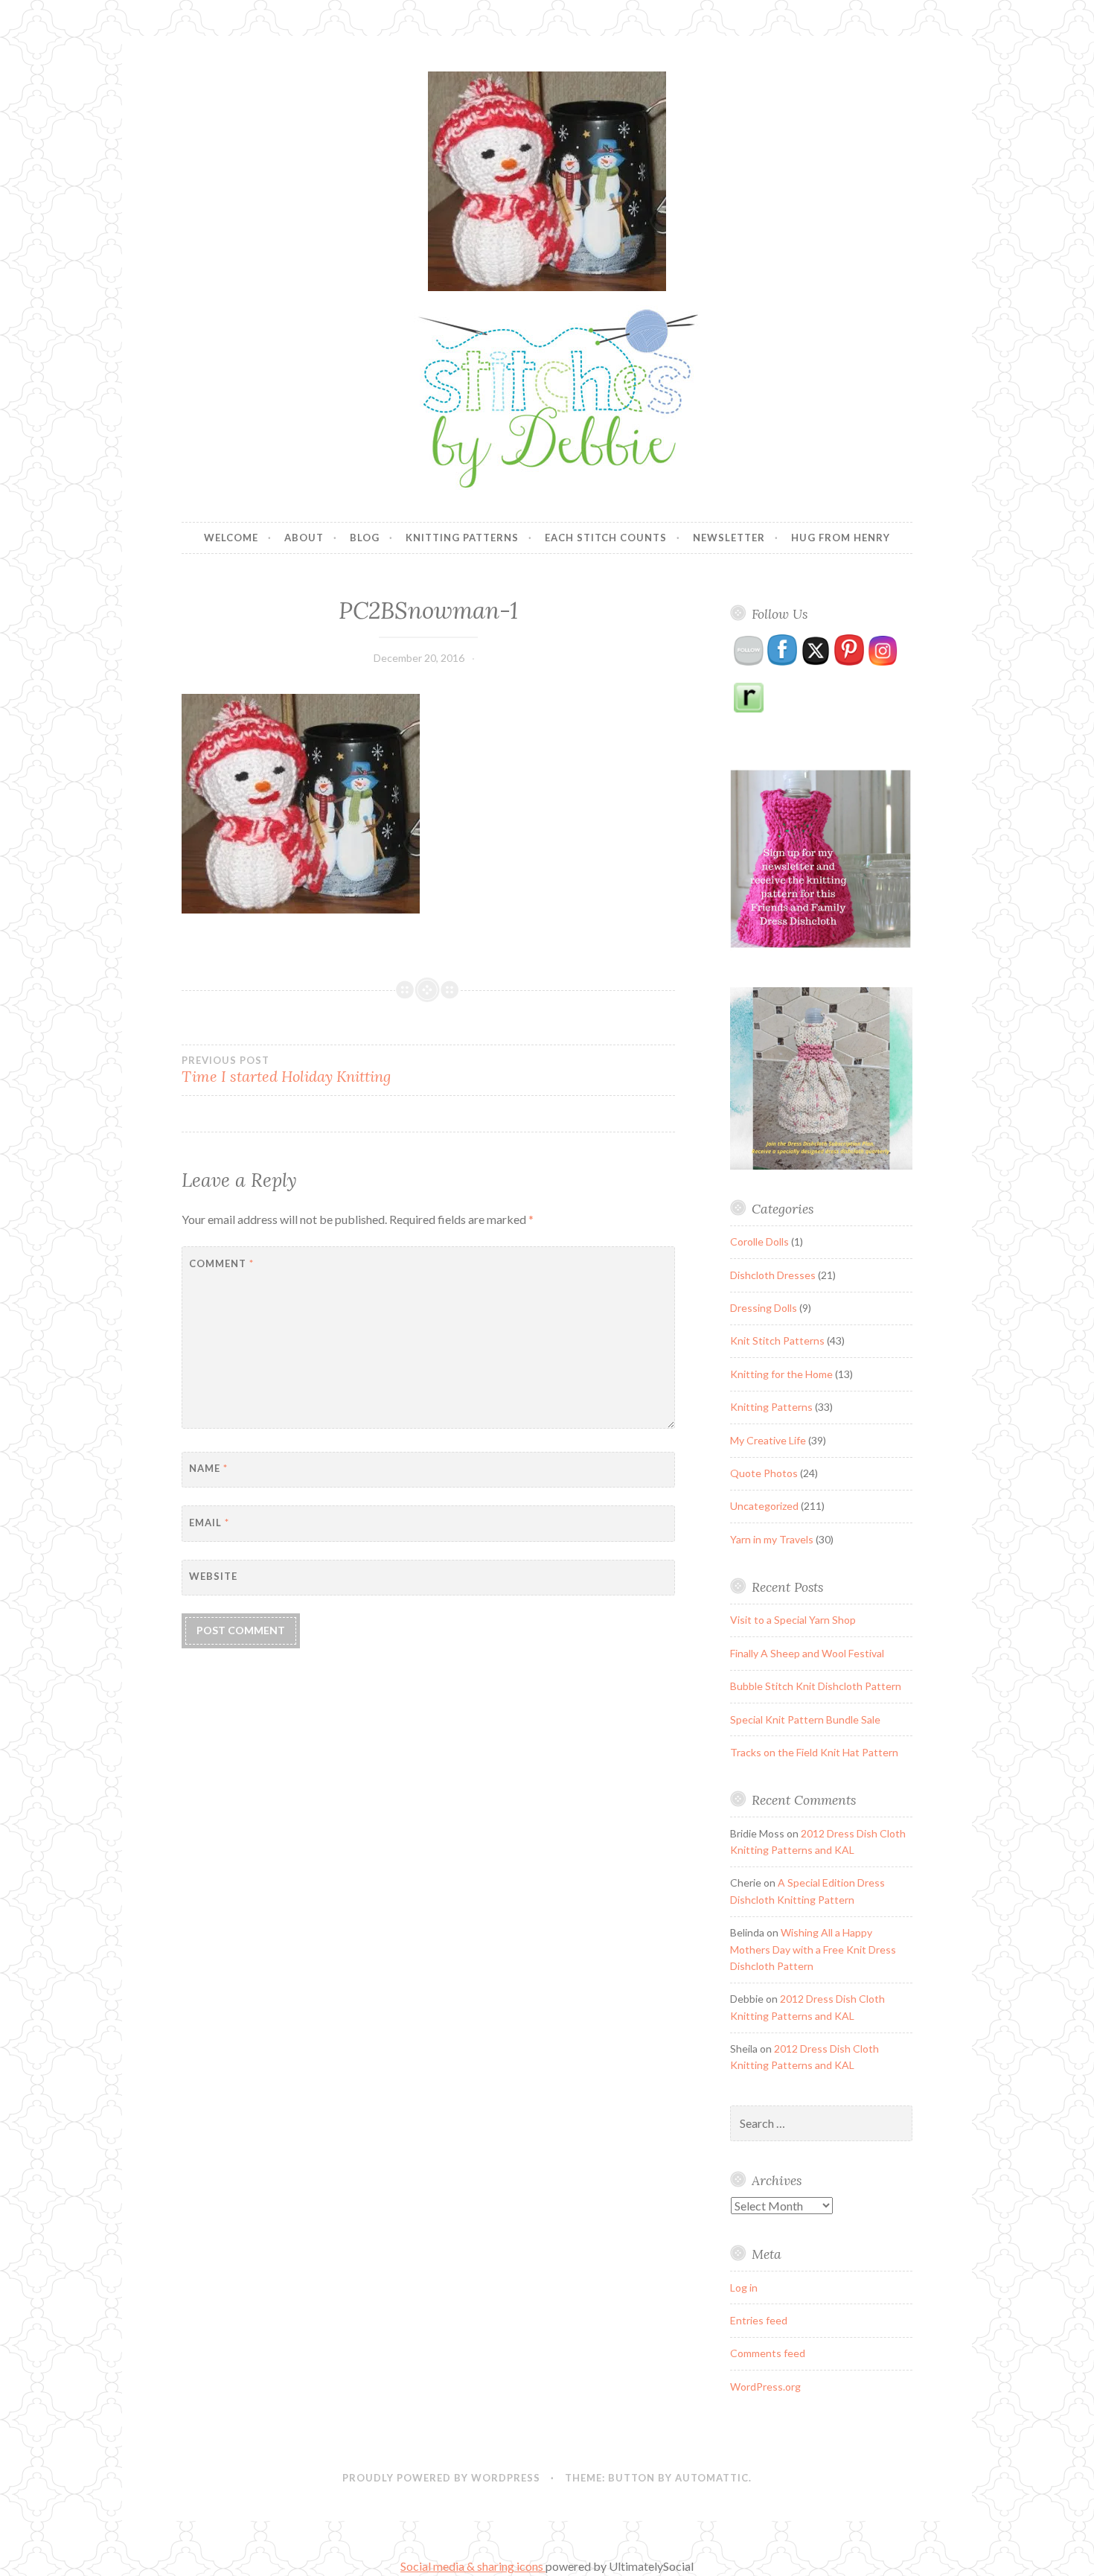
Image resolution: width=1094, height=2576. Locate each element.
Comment (221, 1263)
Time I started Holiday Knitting (286, 1070)
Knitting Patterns (462, 538)
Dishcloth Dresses (773, 1275)
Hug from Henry (841, 538)
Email (209, 1523)
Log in (744, 2288)
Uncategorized (764, 1506)
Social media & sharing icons (473, 2566)
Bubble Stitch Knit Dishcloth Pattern (816, 1686)
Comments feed (768, 2353)
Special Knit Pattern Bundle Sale (805, 1719)
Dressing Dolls (764, 1308)
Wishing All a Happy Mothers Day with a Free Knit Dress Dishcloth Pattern (813, 1949)
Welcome (231, 538)
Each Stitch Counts (606, 538)
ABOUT (304, 538)
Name (208, 1468)
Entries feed (759, 2320)
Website (213, 1576)
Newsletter (729, 538)
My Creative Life (768, 1440)
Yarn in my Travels (772, 1539)
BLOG (365, 538)
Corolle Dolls (759, 1241)
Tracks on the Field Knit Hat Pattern (814, 1752)
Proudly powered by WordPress (441, 2478)
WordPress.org (765, 2387)
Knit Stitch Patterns (777, 1340)
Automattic (712, 2478)
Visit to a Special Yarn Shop (793, 1620)
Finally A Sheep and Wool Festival (807, 1653)
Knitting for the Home (781, 1374)
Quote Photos (764, 1473)
